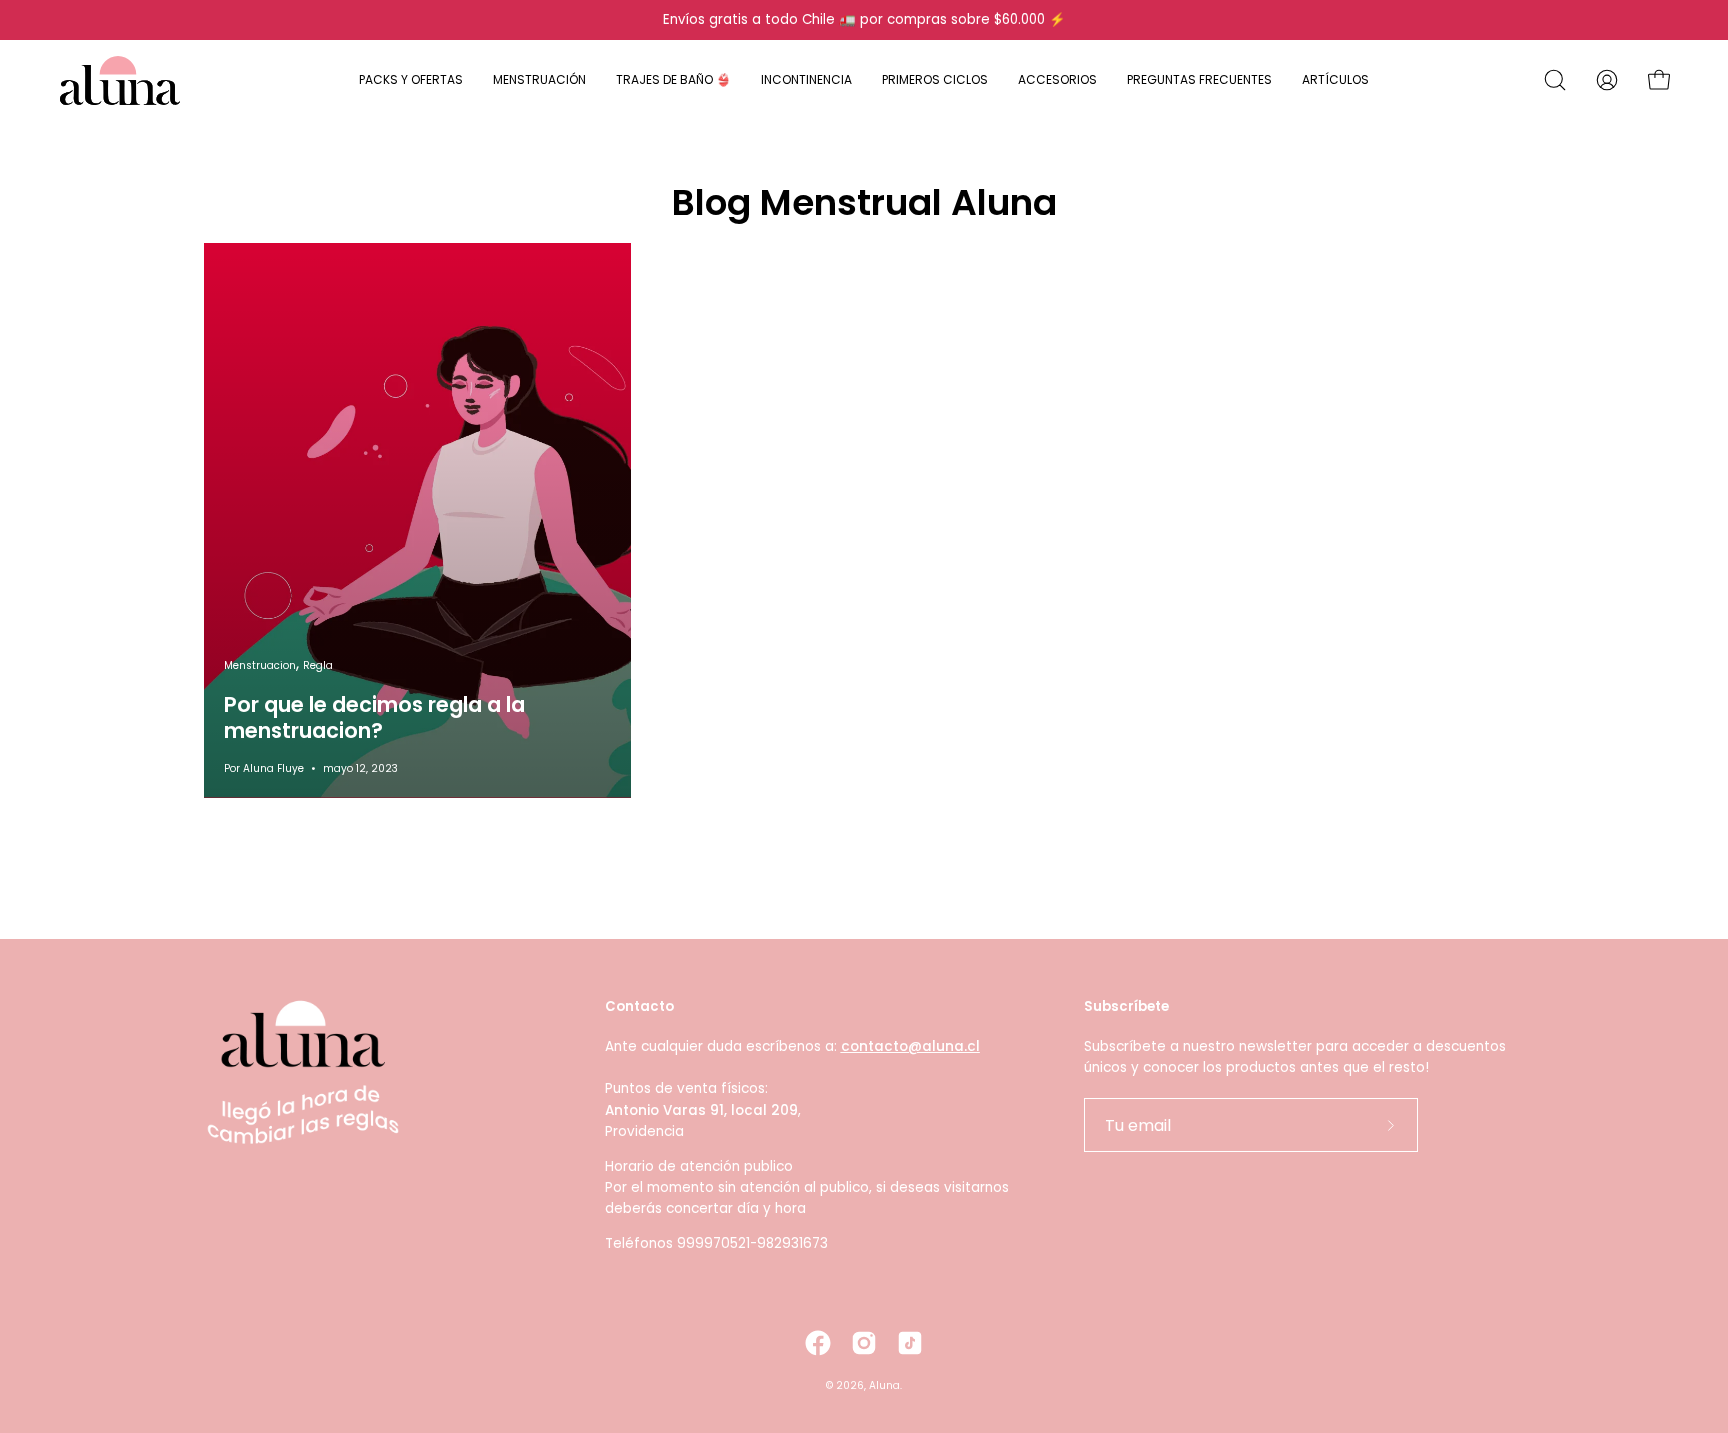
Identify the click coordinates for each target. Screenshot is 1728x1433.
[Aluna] (120, 80)
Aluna (884, 1385)
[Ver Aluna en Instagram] (864, 1343)
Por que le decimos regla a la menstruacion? (374, 717)
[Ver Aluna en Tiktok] (910, 1343)
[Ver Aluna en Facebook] (818, 1343)
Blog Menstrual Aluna (864, 202)
